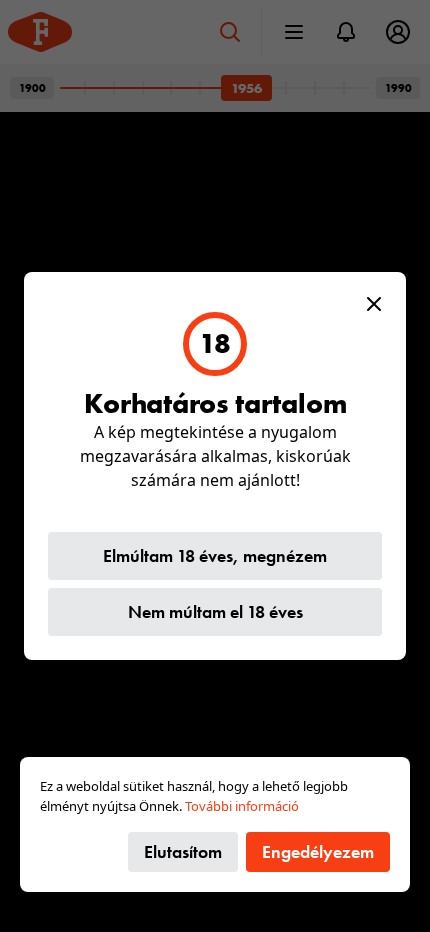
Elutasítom (183, 851)
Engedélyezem (318, 851)
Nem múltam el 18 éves (215, 611)
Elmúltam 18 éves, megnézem (215, 555)
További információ (242, 806)
